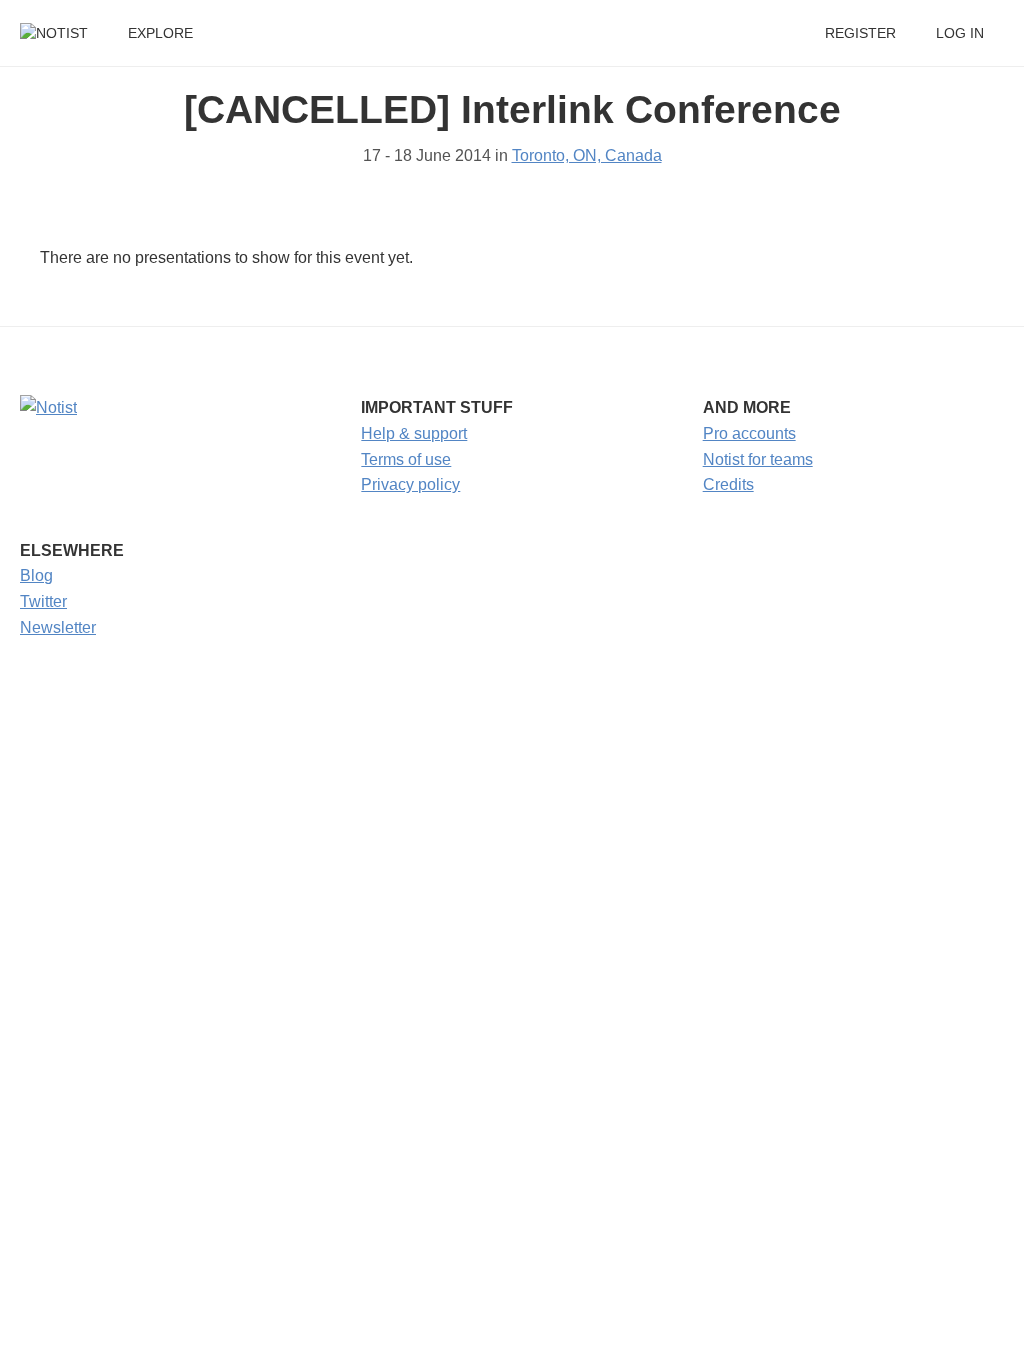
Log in (960, 33)
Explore (160, 33)
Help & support (414, 433)
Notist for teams (758, 459)
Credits (728, 484)
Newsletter (58, 627)
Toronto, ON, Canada (587, 155)
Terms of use (406, 459)
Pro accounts (749, 433)
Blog (36, 575)
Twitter (43, 601)
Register (860, 33)
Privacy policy (410, 484)
